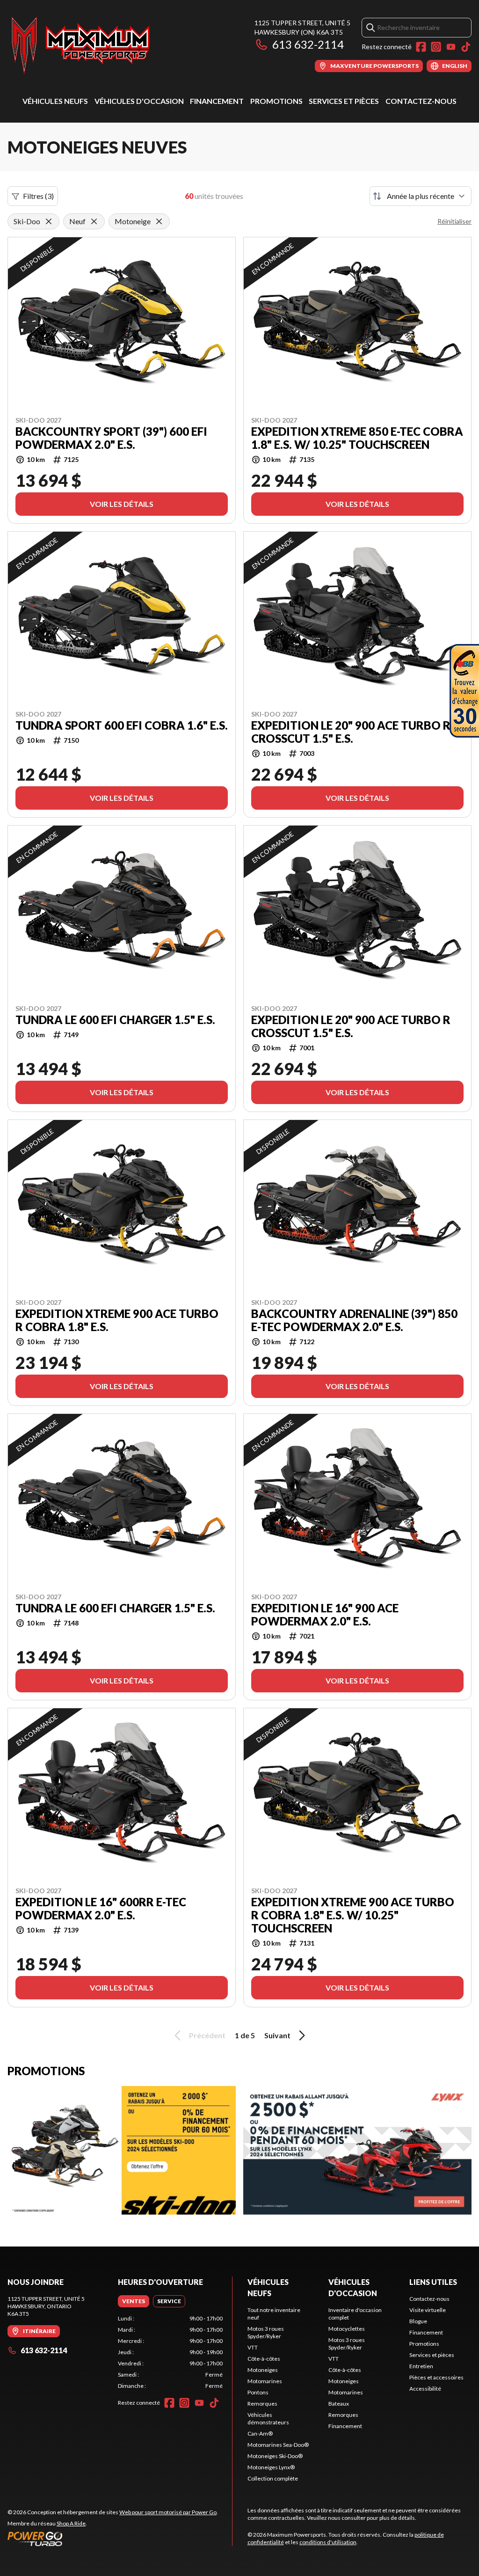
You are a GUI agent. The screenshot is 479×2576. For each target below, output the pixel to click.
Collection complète (273, 2478)
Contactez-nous (421, 101)
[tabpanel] (170, 2352)
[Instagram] (436, 47)
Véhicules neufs (55, 101)
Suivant (277, 2035)
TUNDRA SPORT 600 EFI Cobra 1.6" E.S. (122, 725)
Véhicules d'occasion (139, 101)
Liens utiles (433, 2282)
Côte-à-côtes (264, 2359)
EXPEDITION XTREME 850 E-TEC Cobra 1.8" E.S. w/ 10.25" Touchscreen (357, 438)
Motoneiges (263, 2370)
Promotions (276, 101)
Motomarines (265, 2381)
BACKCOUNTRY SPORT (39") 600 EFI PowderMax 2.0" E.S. (111, 438)
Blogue (418, 2321)
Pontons (258, 2392)
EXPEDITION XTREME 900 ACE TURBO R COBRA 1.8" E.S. (117, 1320)
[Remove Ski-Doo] (49, 221)
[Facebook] (421, 47)
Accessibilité (425, 2389)
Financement (217, 101)
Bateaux (339, 2404)
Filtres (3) (38, 196)
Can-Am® (260, 2433)
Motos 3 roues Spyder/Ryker (266, 2332)
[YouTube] (451, 47)
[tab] (134, 2301)
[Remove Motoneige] (159, 221)
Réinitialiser (454, 221)
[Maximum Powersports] (80, 45)
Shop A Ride (71, 2523)
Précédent (207, 2035)
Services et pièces (344, 101)
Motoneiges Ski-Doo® (275, 2456)
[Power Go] (113, 2539)
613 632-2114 (308, 44)
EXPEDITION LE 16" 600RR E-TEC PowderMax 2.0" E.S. (101, 1909)
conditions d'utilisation (328, 2542)
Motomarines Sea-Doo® (278, 2445)
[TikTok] (466, 47)
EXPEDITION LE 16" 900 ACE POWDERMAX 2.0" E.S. (325, 1615)
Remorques (262, 2404)
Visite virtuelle (428, 2310)
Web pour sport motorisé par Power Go (168, 2512)
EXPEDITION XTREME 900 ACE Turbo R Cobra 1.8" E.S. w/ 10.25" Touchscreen (353, 1915)
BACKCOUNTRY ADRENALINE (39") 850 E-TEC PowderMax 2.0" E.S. (354, 1320)
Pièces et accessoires (436, 2377)
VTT (253, 2347)
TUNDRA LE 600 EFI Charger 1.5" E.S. (115, 1020)
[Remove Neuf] (94, 221)
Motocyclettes (347, 2329)
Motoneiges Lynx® (271, 2467)
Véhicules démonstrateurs (268, 2419)
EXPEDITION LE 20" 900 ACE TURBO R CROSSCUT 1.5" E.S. (351, 732)
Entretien (421, 2366)
